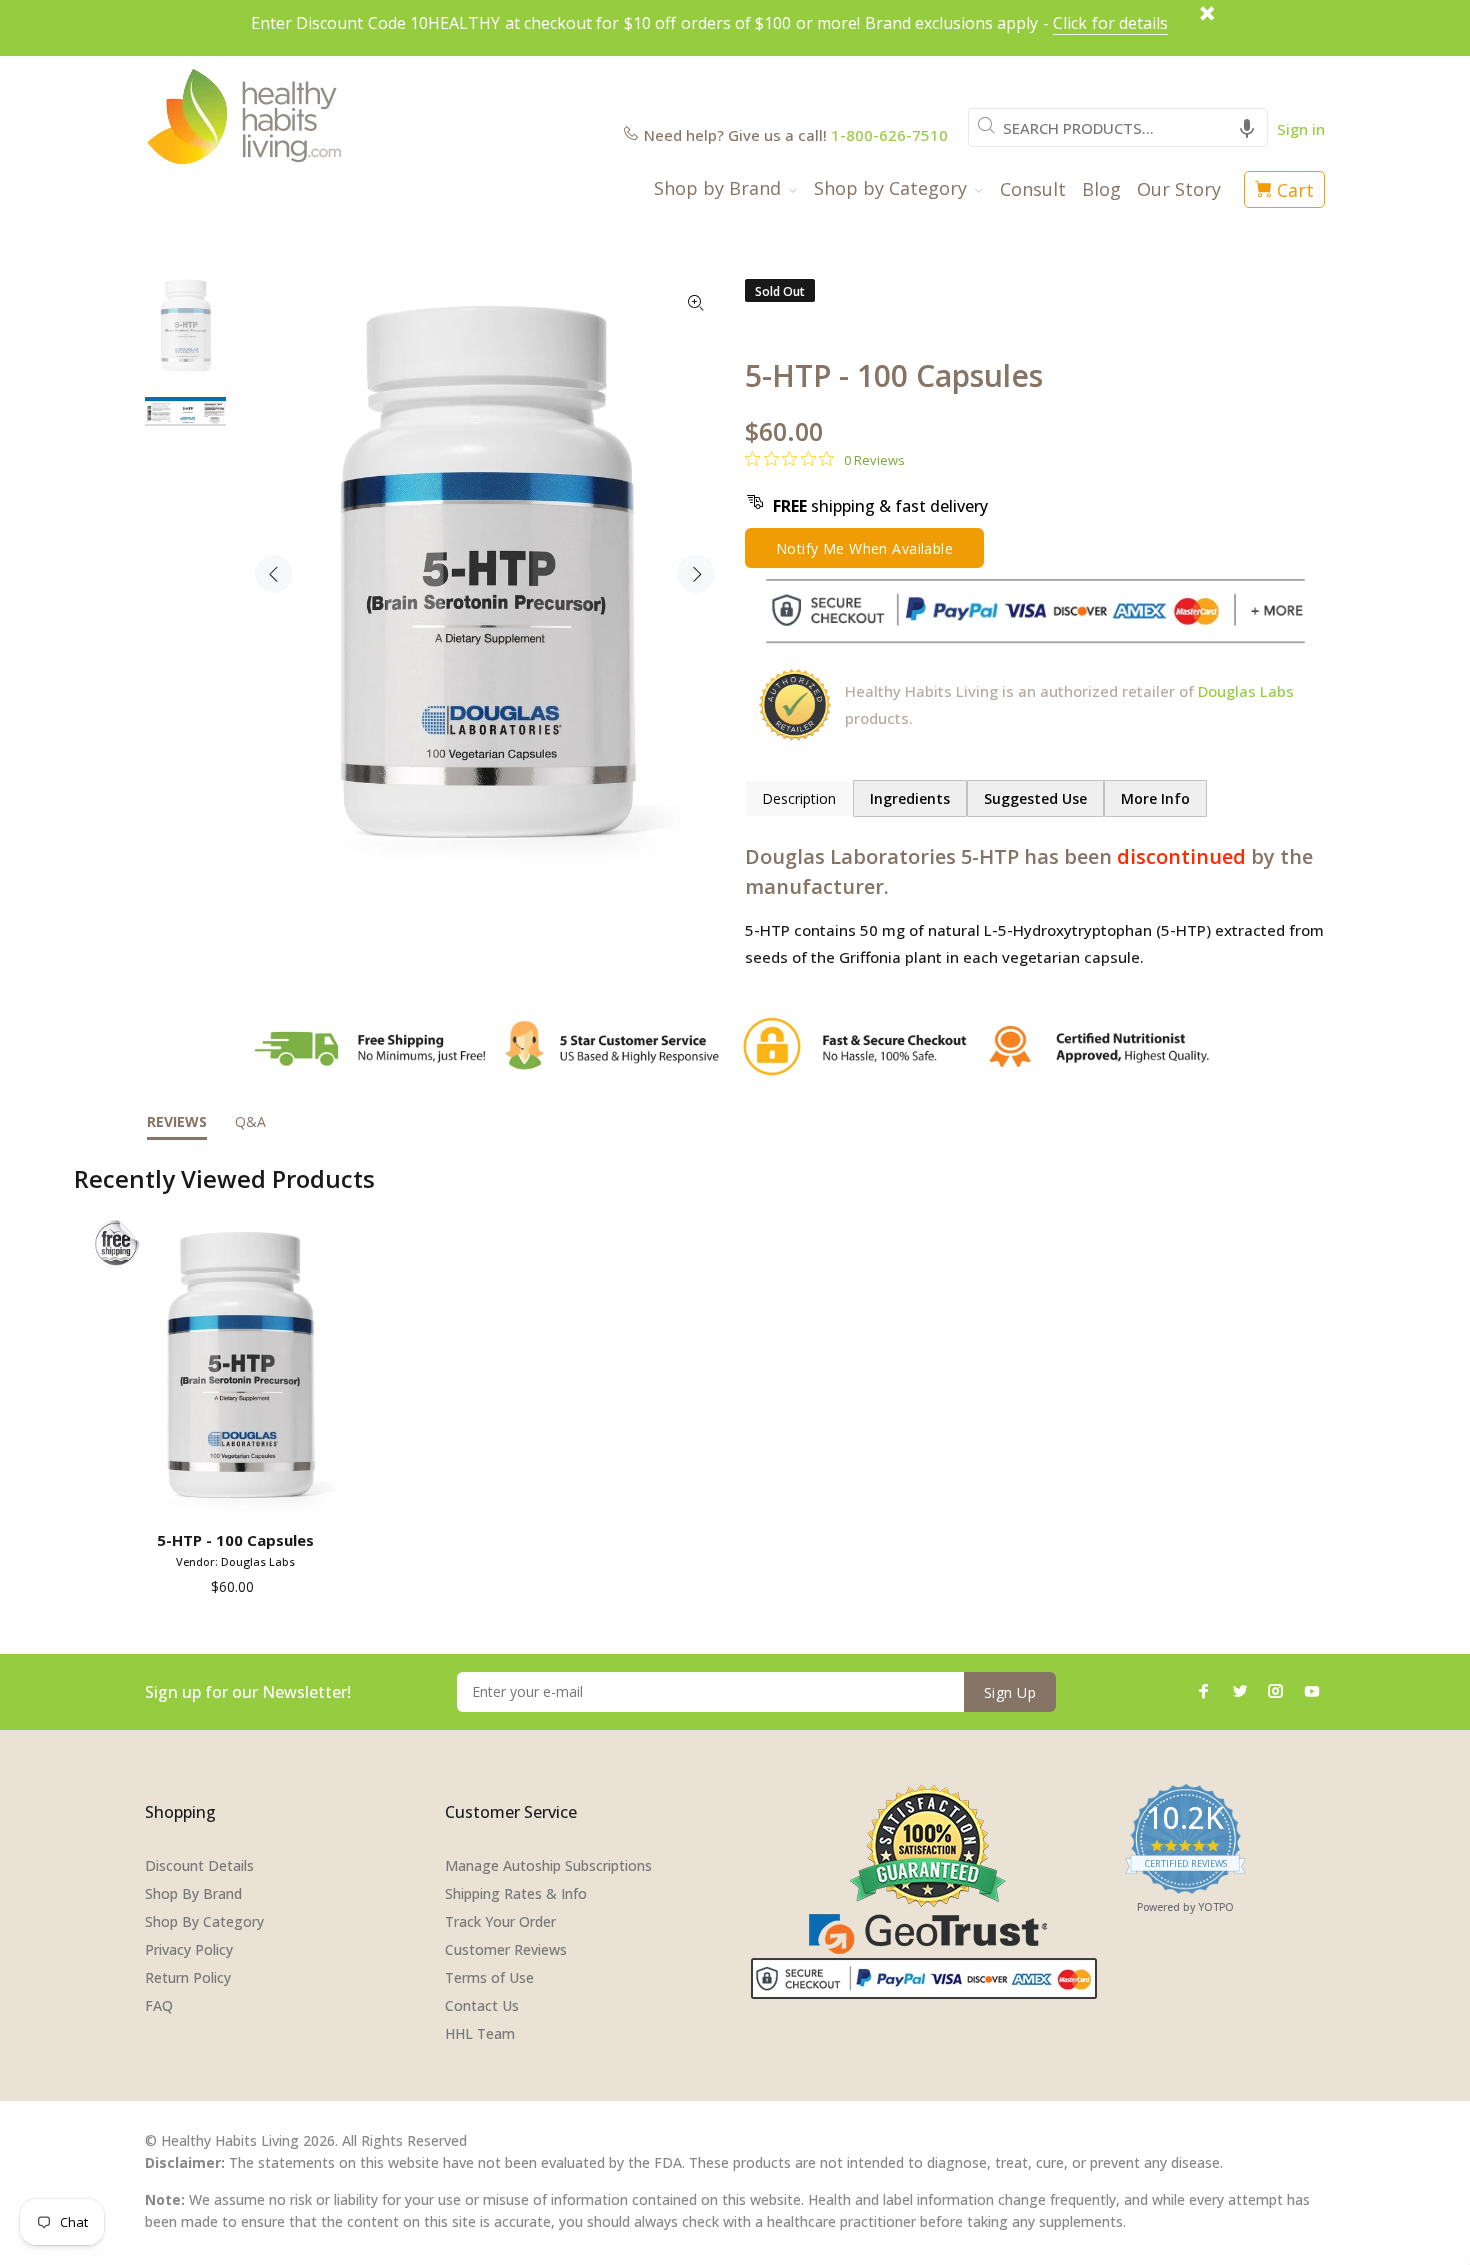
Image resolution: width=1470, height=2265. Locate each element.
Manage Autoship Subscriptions (548, 1865)
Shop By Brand (193, 1893)
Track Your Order (500, 1921)
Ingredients (910, 798)
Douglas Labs (1246, 691)
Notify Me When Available (864, 548)
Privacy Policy (189, 1949)
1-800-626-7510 (889, 135)
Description (799, 798)
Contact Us (482, 2005)
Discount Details (199, 1865)
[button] (1247, 127)
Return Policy (188, 1977)
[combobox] (1118, 127)
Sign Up (1010, 1692)
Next (696, 574)
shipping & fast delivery (880, 506)
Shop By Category (204, 1921)
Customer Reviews (506, 1949)
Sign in (1301, 129)
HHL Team (480, 2033)
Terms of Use (489, 1977)
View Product (239, 1494)
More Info (1155, 798)
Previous (274, 574)
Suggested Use (1035, 798)
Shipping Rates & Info (516, 1893)
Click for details (1110, 23)
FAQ (159, 2005)
